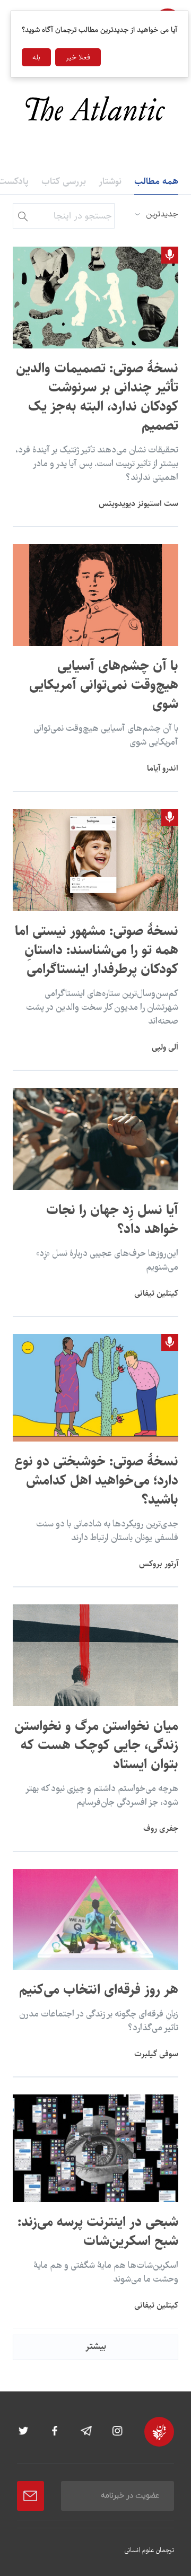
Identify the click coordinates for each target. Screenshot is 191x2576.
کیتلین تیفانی (156, 1293)
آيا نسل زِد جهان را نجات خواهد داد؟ (112, 1220)
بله (36, 57)
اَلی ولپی (165, 1047)
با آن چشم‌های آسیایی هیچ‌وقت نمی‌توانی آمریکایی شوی (104, 685)
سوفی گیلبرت (156, 2054)
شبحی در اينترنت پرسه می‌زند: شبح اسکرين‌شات (98, 2232)
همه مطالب (156, 181)
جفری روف (161, 1828)
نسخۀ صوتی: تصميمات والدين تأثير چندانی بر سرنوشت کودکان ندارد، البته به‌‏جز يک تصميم (97, 397)
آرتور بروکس (159, 1564)
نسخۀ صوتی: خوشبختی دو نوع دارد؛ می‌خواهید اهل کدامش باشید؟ (96, 1481)
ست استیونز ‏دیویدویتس (138, 504)
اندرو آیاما (163, 768)
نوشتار (110, 181)
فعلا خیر (78, 57)
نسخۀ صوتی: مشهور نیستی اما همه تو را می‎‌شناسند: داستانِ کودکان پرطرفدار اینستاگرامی (97, 950)
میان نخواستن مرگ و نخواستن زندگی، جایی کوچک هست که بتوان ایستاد (96, 1745)
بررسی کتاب (64, 181)
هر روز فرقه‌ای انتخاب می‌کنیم (99, 1990)
